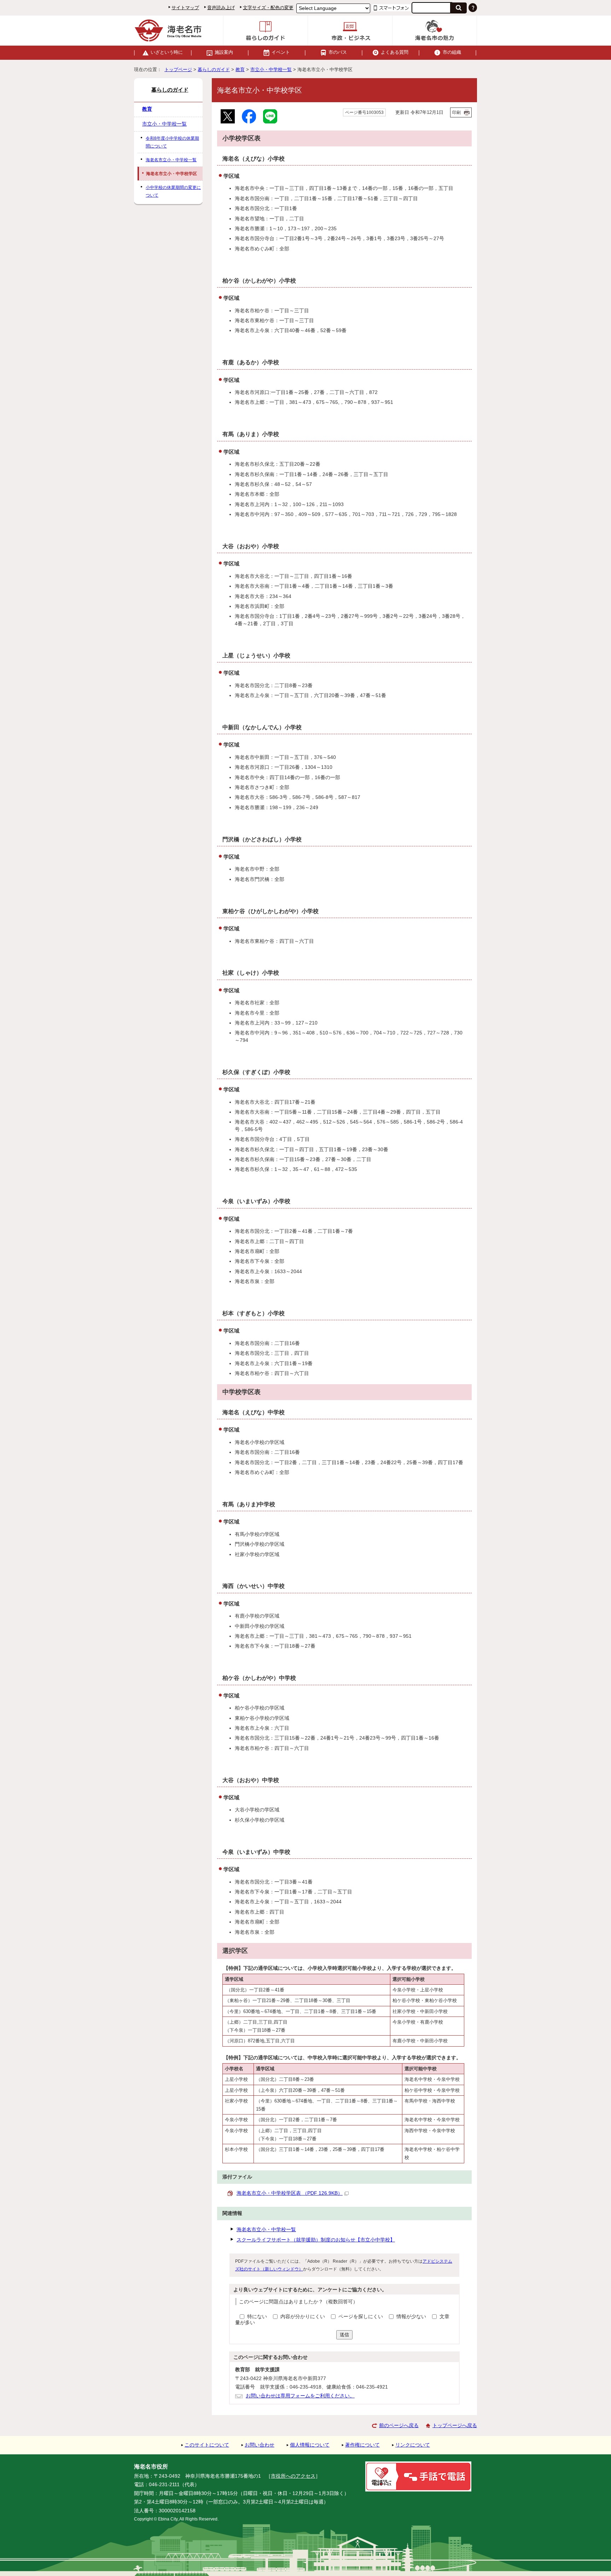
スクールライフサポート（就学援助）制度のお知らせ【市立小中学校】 (316, 2240)
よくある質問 (395, 52)
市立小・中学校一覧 (271, 69)
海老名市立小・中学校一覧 (266, 2230)
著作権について (362, 2445)
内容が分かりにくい (303, 2317)
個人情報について (310, 2445)
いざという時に (167, 52)
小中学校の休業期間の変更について (173, 191)
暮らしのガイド (214, 69)
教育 (240, 69)
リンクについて (413, 2445)
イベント (281, 52)
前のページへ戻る (399, 2426)
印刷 (456, 112)
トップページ (178, 69)
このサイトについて (207, 2445)
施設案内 (224, 52)
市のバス (338, 52)
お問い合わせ (260, 2445)
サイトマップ (185, 8)
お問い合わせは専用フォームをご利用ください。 (300, 2396)
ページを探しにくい (361, 2317)
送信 (344, 2335)
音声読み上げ (221, 8)
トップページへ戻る (455, 2426)
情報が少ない (412, 2317)
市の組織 (452, 52)
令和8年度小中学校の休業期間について (172, 142)
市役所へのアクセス (293, 2476)
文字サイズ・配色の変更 (268, 8)
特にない (257, 2317)
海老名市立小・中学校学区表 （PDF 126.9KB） (290, 2193)
